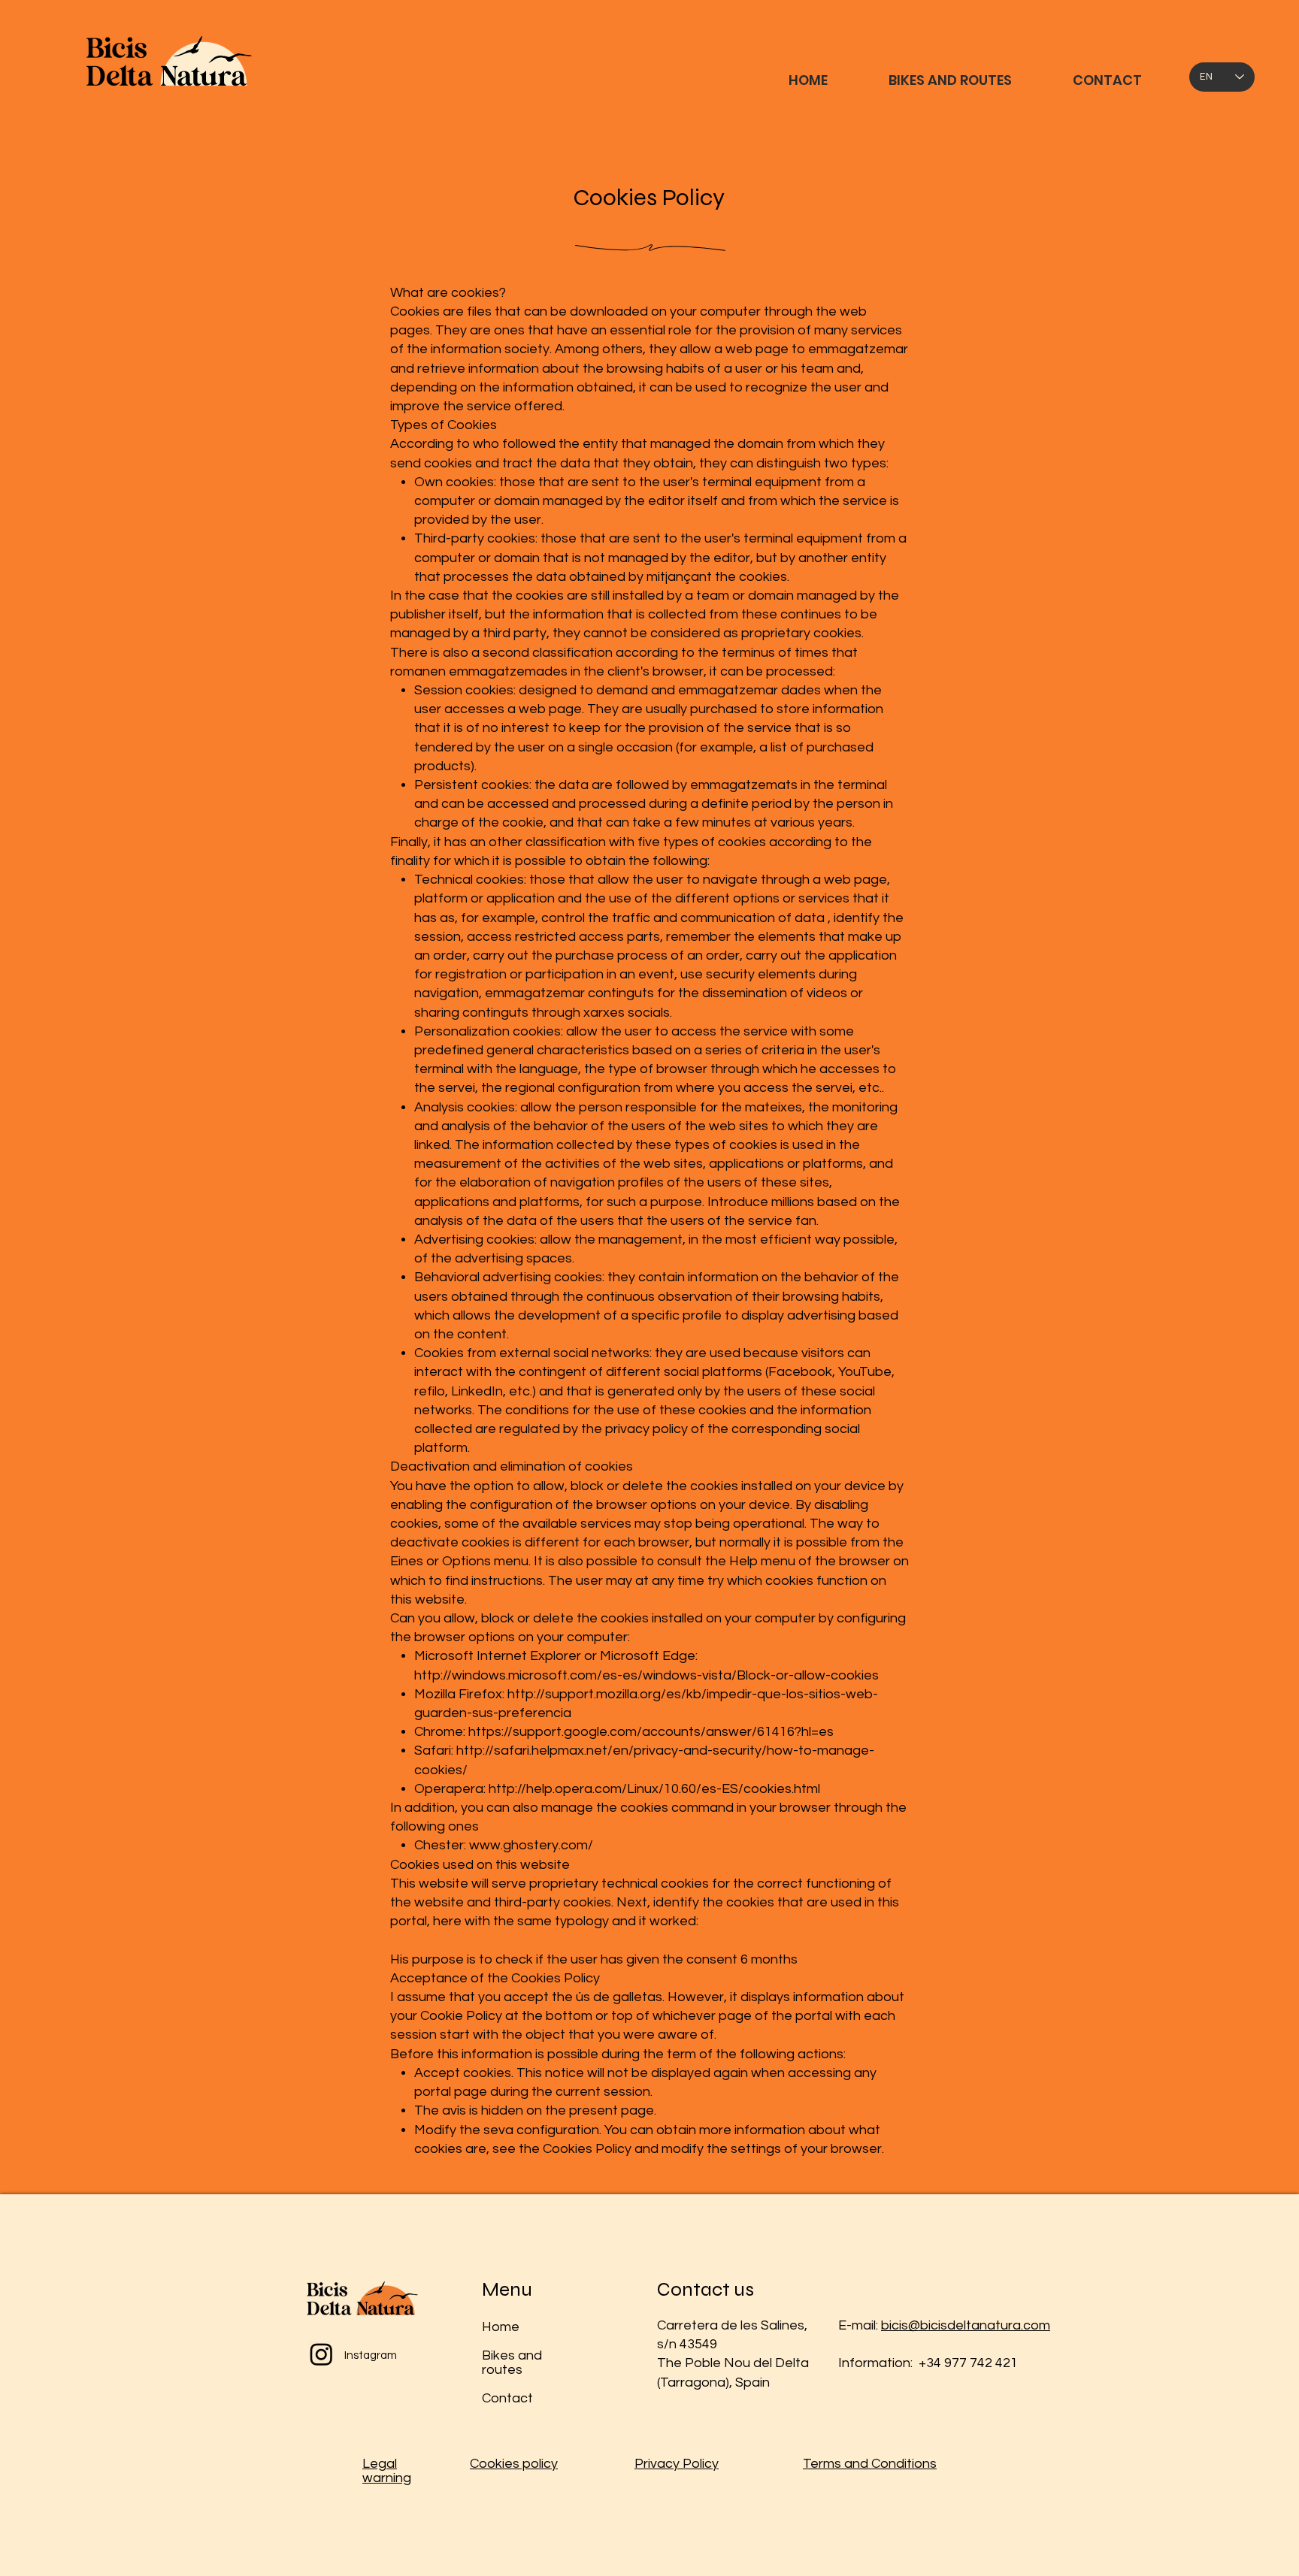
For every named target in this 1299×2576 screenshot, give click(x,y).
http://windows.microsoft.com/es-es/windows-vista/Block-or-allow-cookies (646, 1675)
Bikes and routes (512, 2363)
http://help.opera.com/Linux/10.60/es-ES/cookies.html (654, 1789)
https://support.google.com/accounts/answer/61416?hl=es (651, 1732)
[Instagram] (321, 2354)
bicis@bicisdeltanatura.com (966, 2325)
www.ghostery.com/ (531, 1845)
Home (501, 2327)
